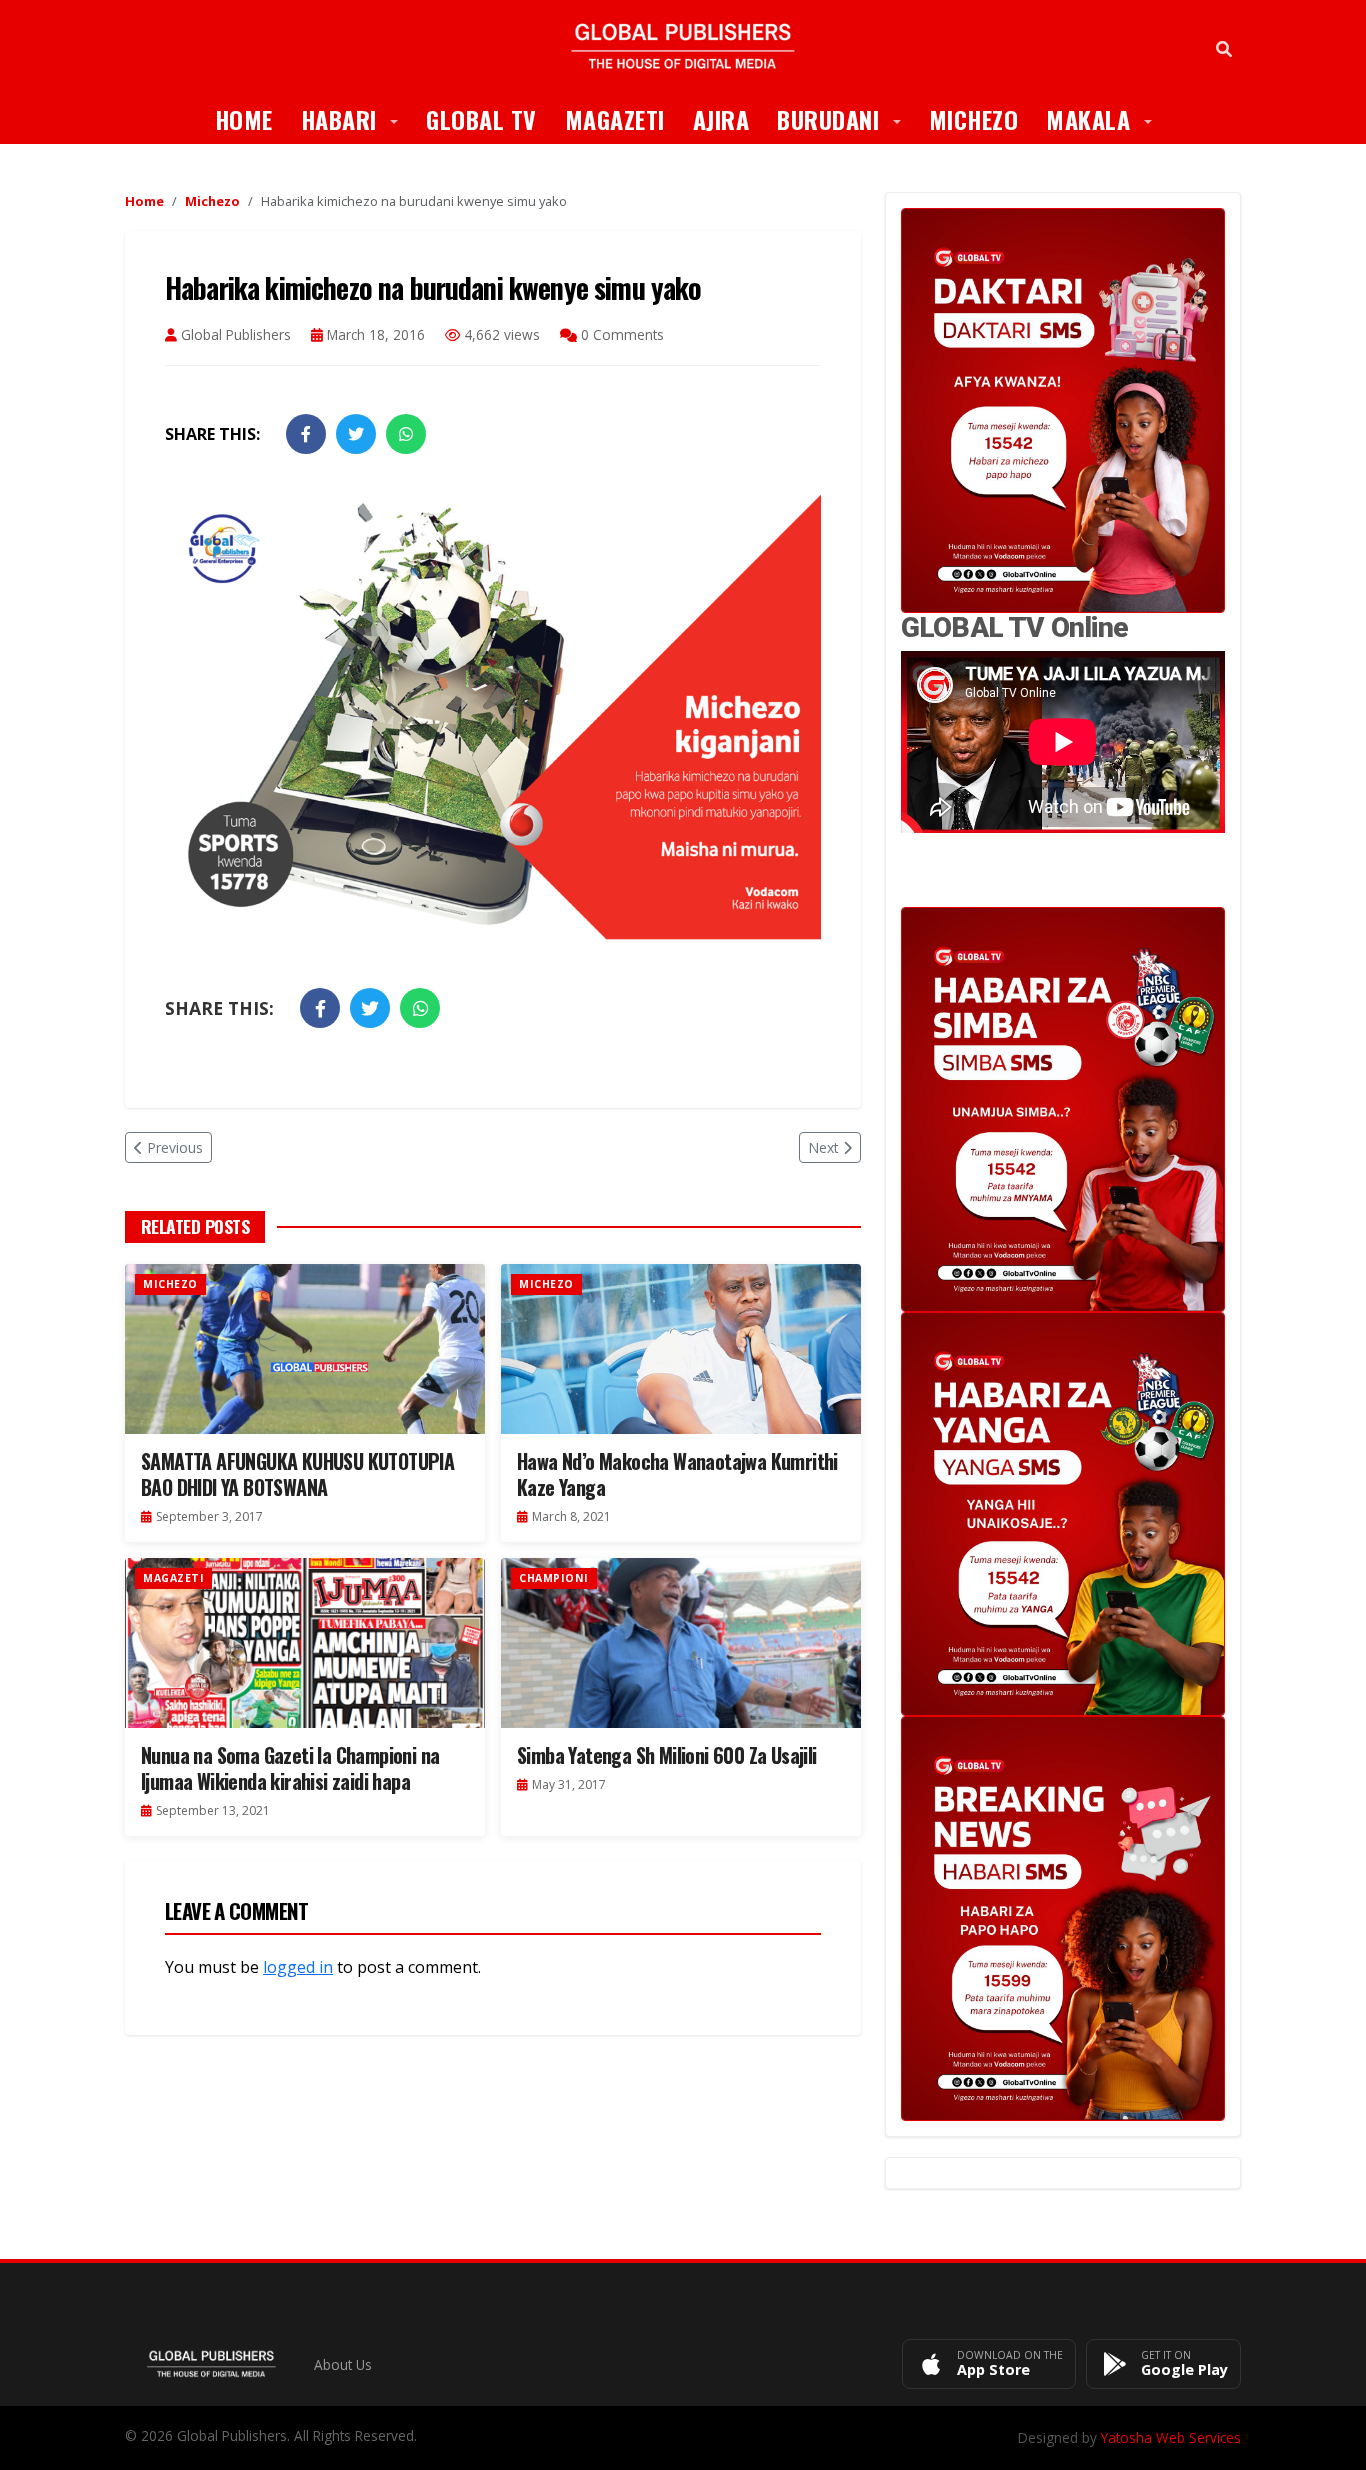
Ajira (721, 119)
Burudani (846, 118)
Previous (175, 1147)
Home (244, 119)
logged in (298, 1967)
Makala (1106, 118)
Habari (357, 118)
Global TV (481, 119)
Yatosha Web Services (1171, 2437)
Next (823, 1147)
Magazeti (615, 119)
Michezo (974, 119)
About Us (343, 2364)
